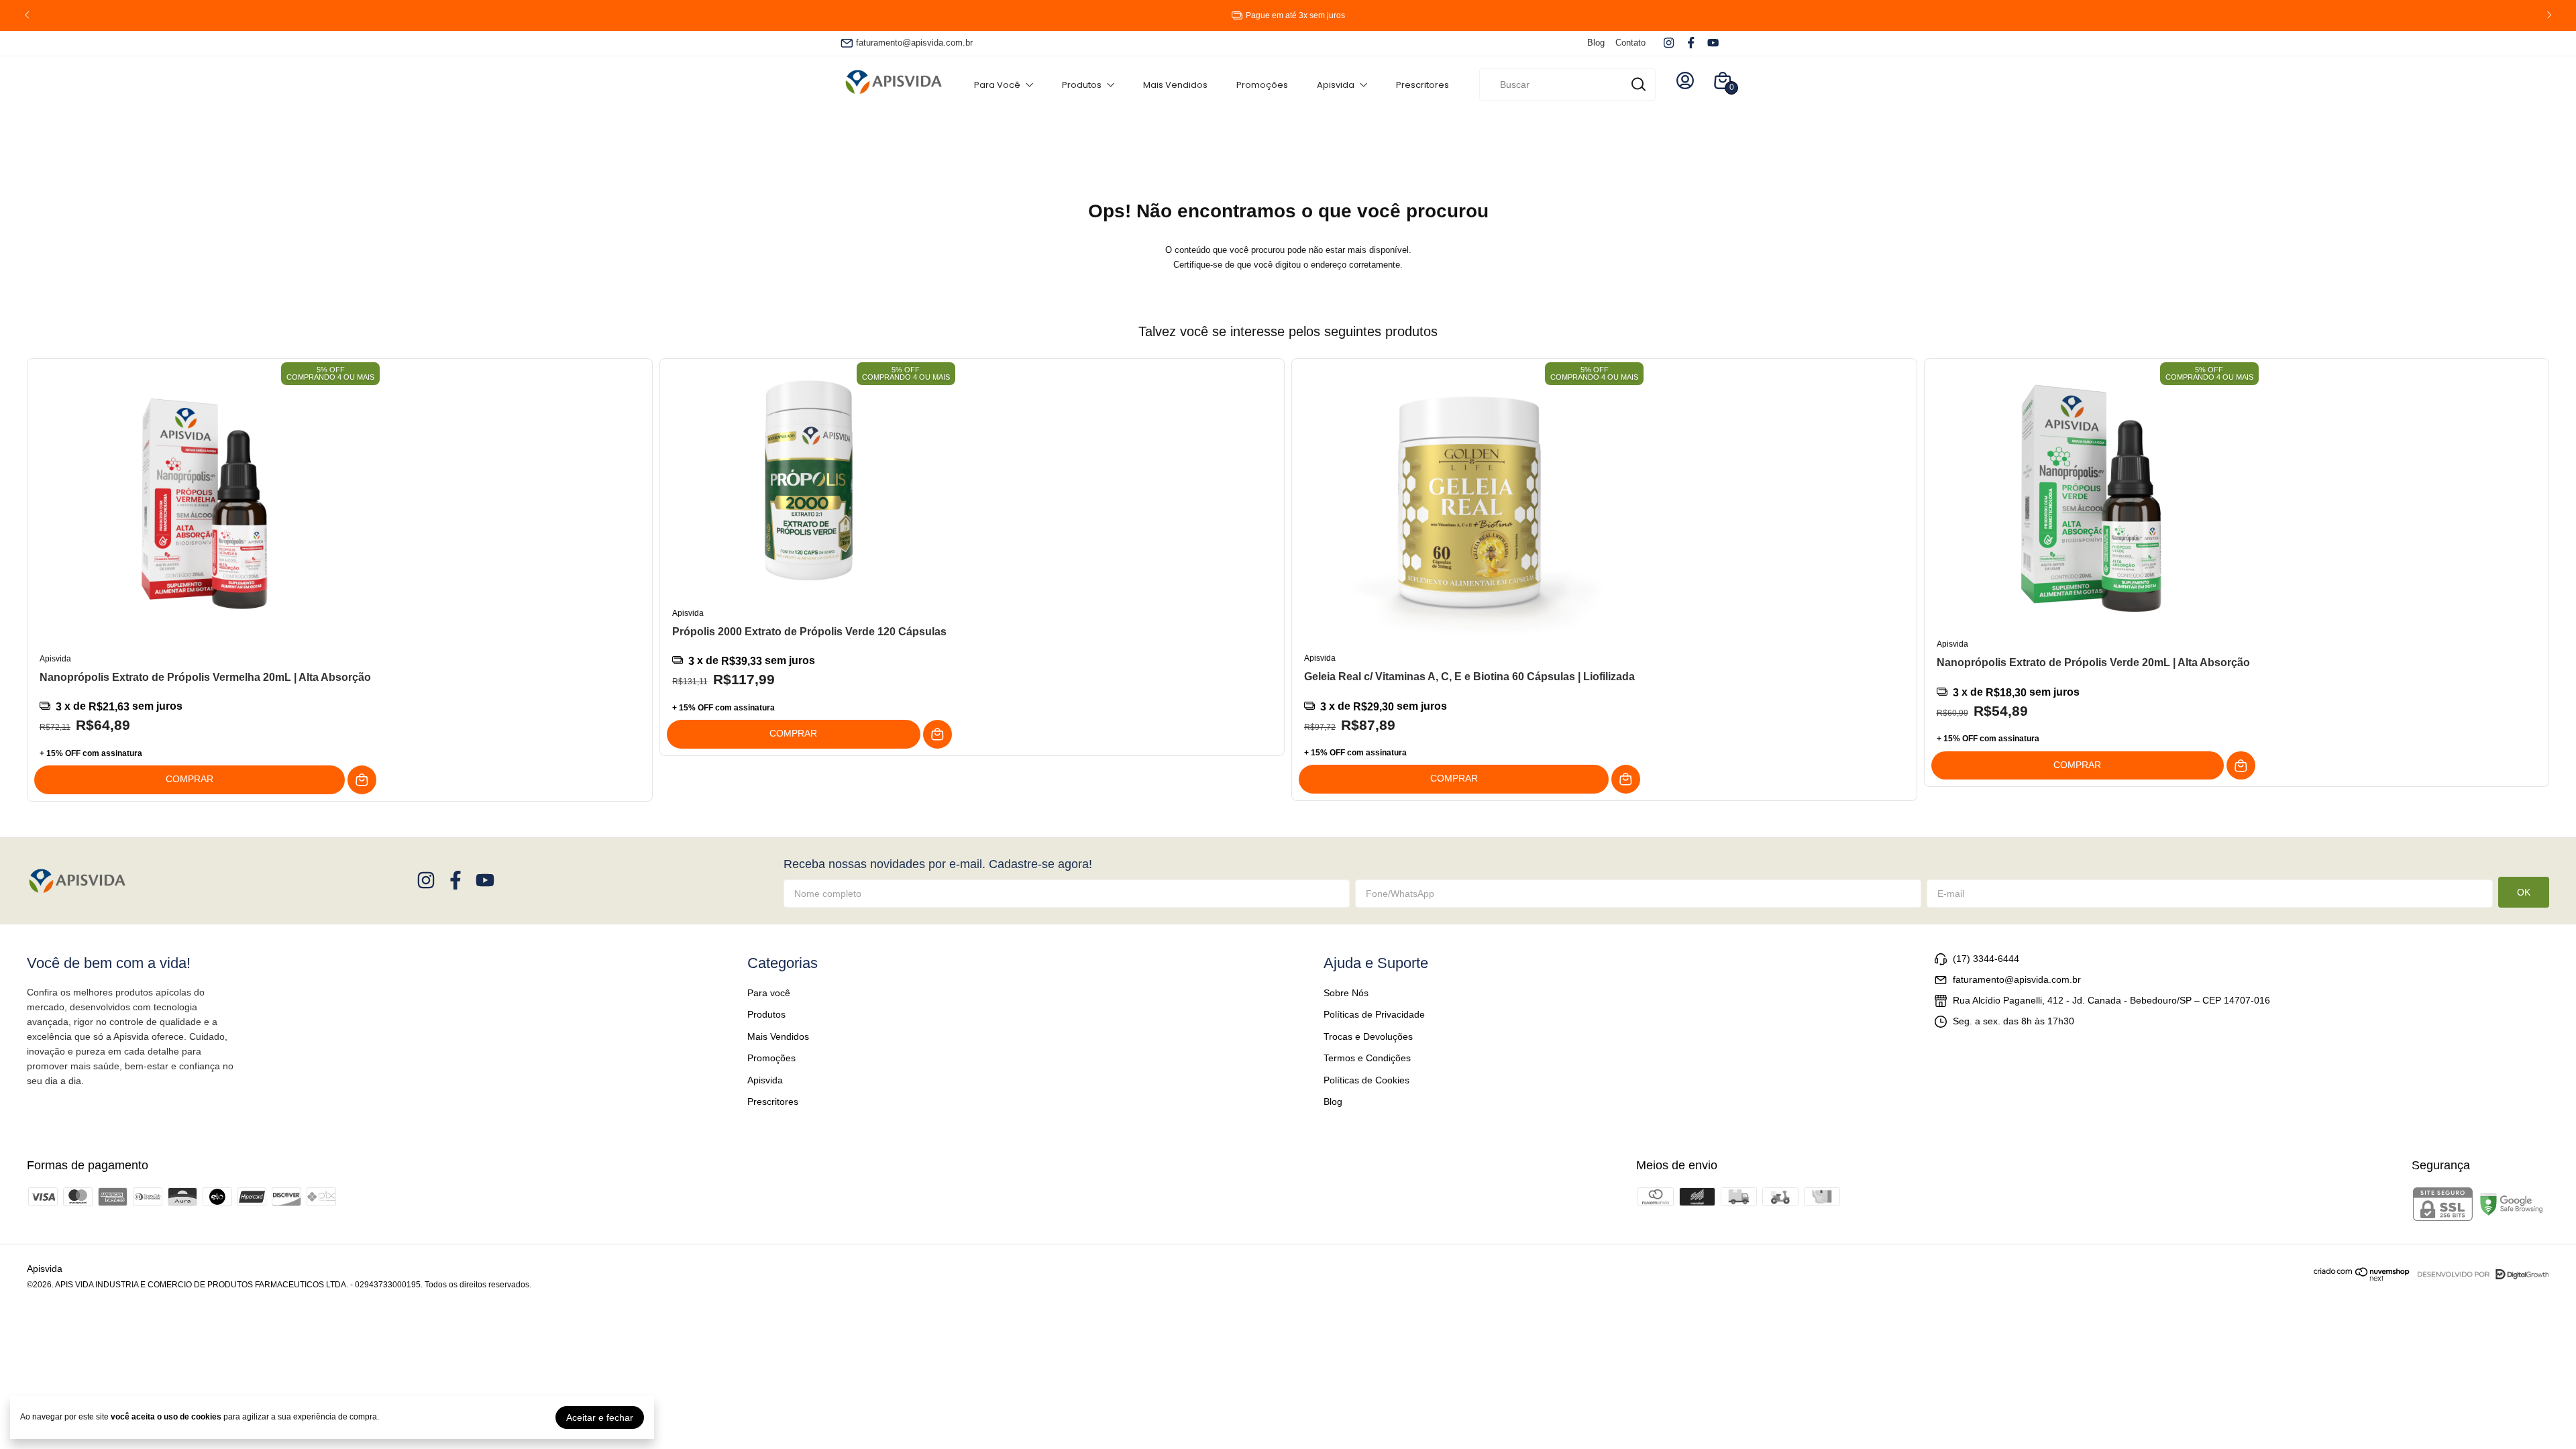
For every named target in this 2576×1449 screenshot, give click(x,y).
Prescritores (1423, 85)
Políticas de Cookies (1366, 1080)
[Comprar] (362, 780)
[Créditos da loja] (2480, 1274)
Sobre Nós (1346, 993)
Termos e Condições (1367, 1058)
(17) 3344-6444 (1986, 959)
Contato (1630, 43)
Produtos (1082, 85)
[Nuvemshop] (2362, 1278)
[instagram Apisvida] (1669, 43)
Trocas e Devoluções (1368, 1036)
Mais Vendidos (1175, 85)
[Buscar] (1638, 84)
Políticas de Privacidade (1374, 1014)
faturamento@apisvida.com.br (914, 43)
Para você (997, 85)
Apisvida (1336, 85)
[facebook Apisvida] (1691, 43)
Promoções (1262, 85)
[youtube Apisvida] (1713, 43)
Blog (1596, 43)
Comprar (190, 779)
